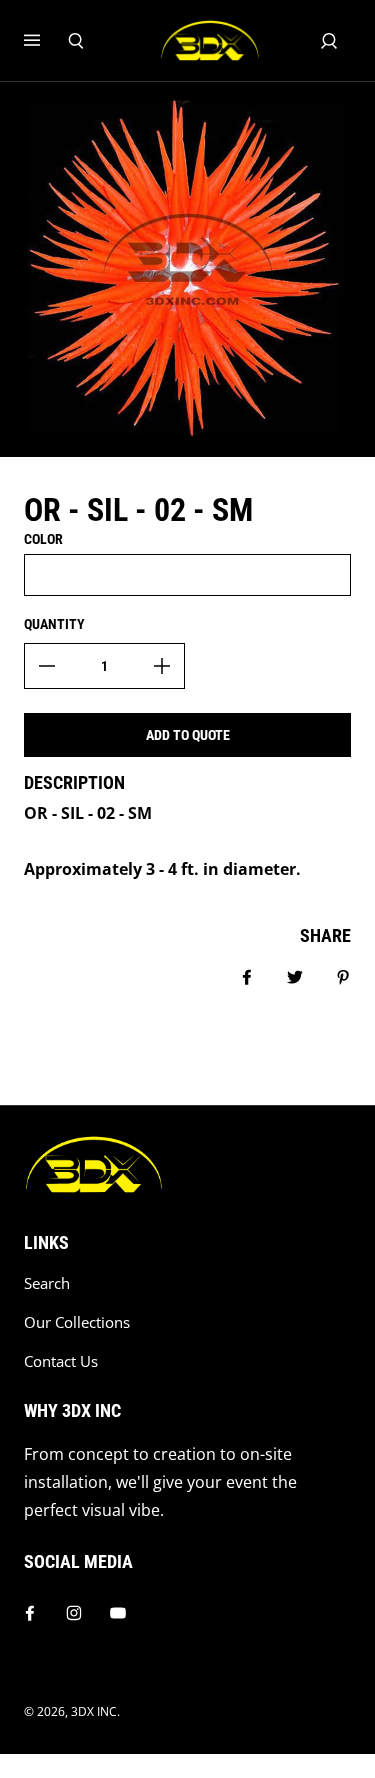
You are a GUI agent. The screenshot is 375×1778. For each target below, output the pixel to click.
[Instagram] (74, 1613)
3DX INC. (95, 1711)
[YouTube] (118, 1613)
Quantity (54, 624)
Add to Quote (188, 735)
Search (47, 1283)
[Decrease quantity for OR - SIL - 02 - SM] (47, 666)
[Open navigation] (46, 41)
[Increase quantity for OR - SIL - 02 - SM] (162, 666)
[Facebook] (30, 1613)
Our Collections (77, 1322)
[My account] (329, 41)
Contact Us (61, 1361)
